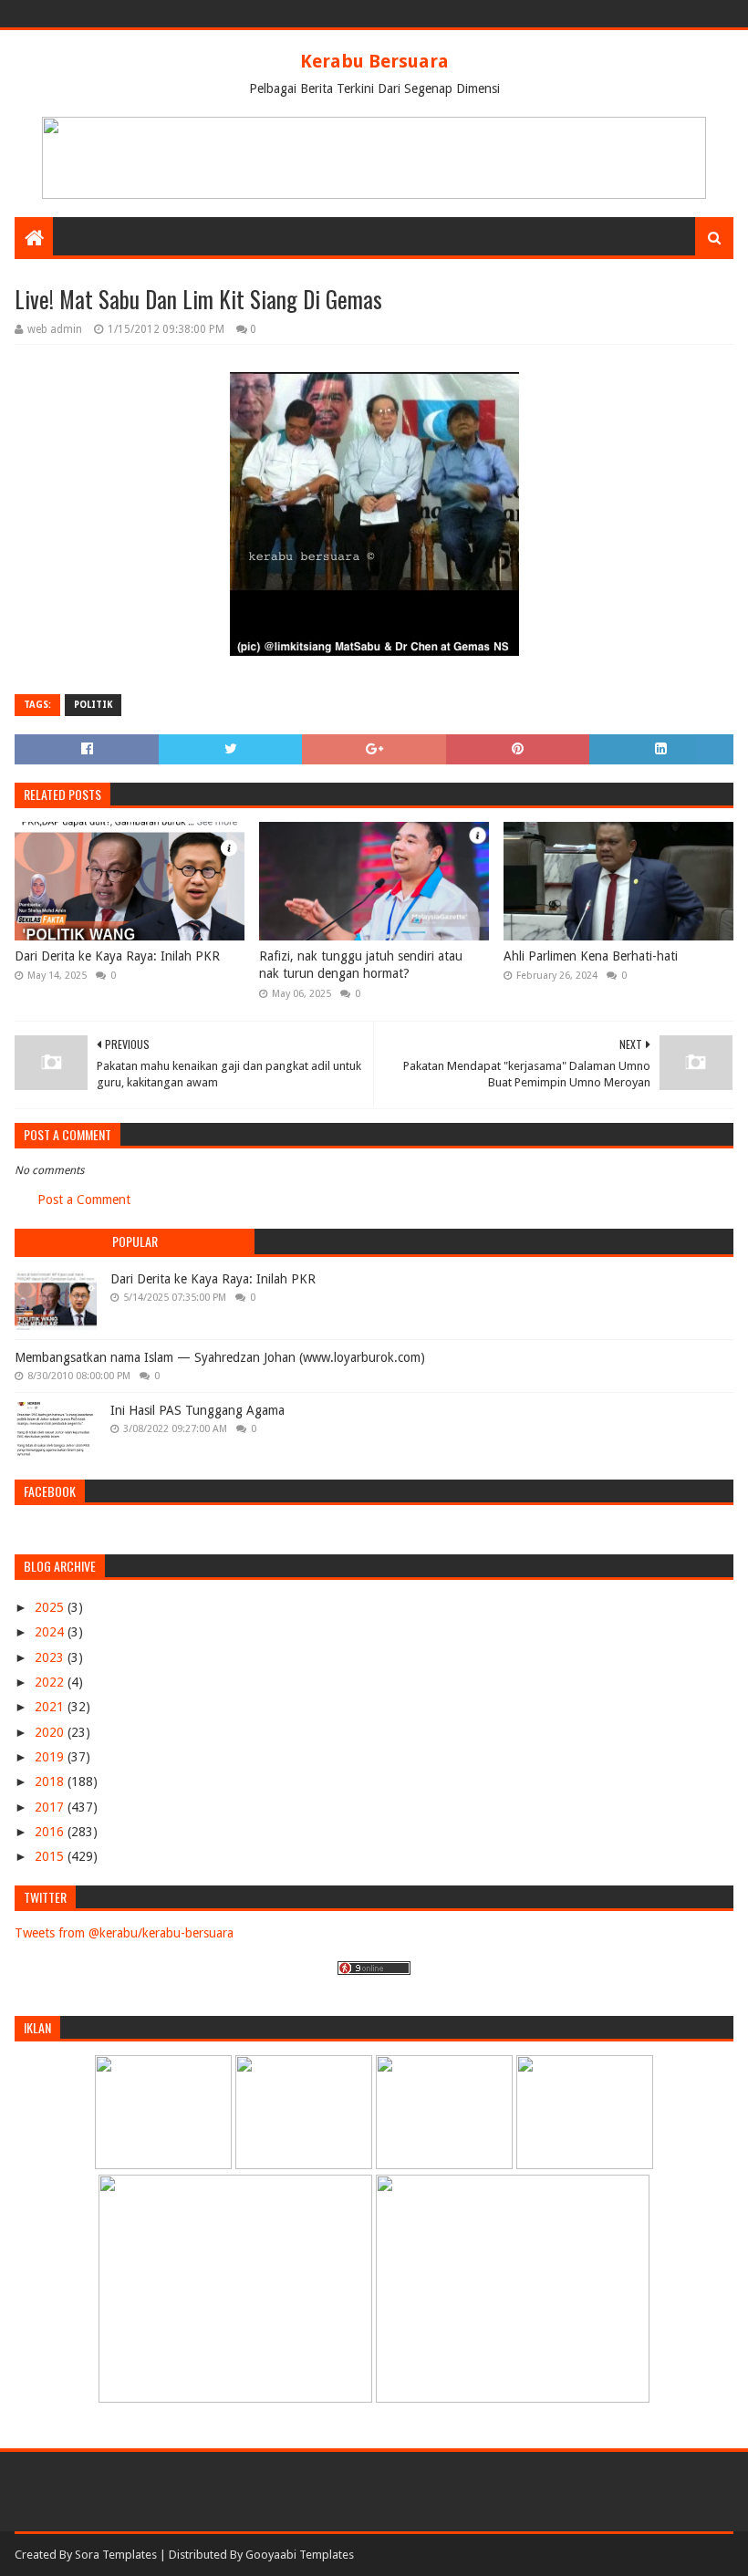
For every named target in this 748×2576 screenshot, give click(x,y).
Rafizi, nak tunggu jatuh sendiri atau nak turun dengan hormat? (361, 965)
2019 (51, 1757)
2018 (51, 1781)
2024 (51, 1632)
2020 (51, 1732)
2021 (51, 1707)
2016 (51, 1832)
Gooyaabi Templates (300, 2555)
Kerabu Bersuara (374, 61)
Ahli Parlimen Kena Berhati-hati (591, 956)
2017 (51, 1807)
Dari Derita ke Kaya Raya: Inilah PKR (117, 956)
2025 (51, 1607)
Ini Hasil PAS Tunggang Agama (197, 1410)
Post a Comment (84, 1200)
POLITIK (93, 705)
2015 (51, 1856)
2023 (51, 1657)
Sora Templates (116, 2555)
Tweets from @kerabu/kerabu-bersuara (124, 1933)
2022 (51, 1682)
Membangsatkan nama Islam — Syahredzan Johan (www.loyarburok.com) (220, 1357)
